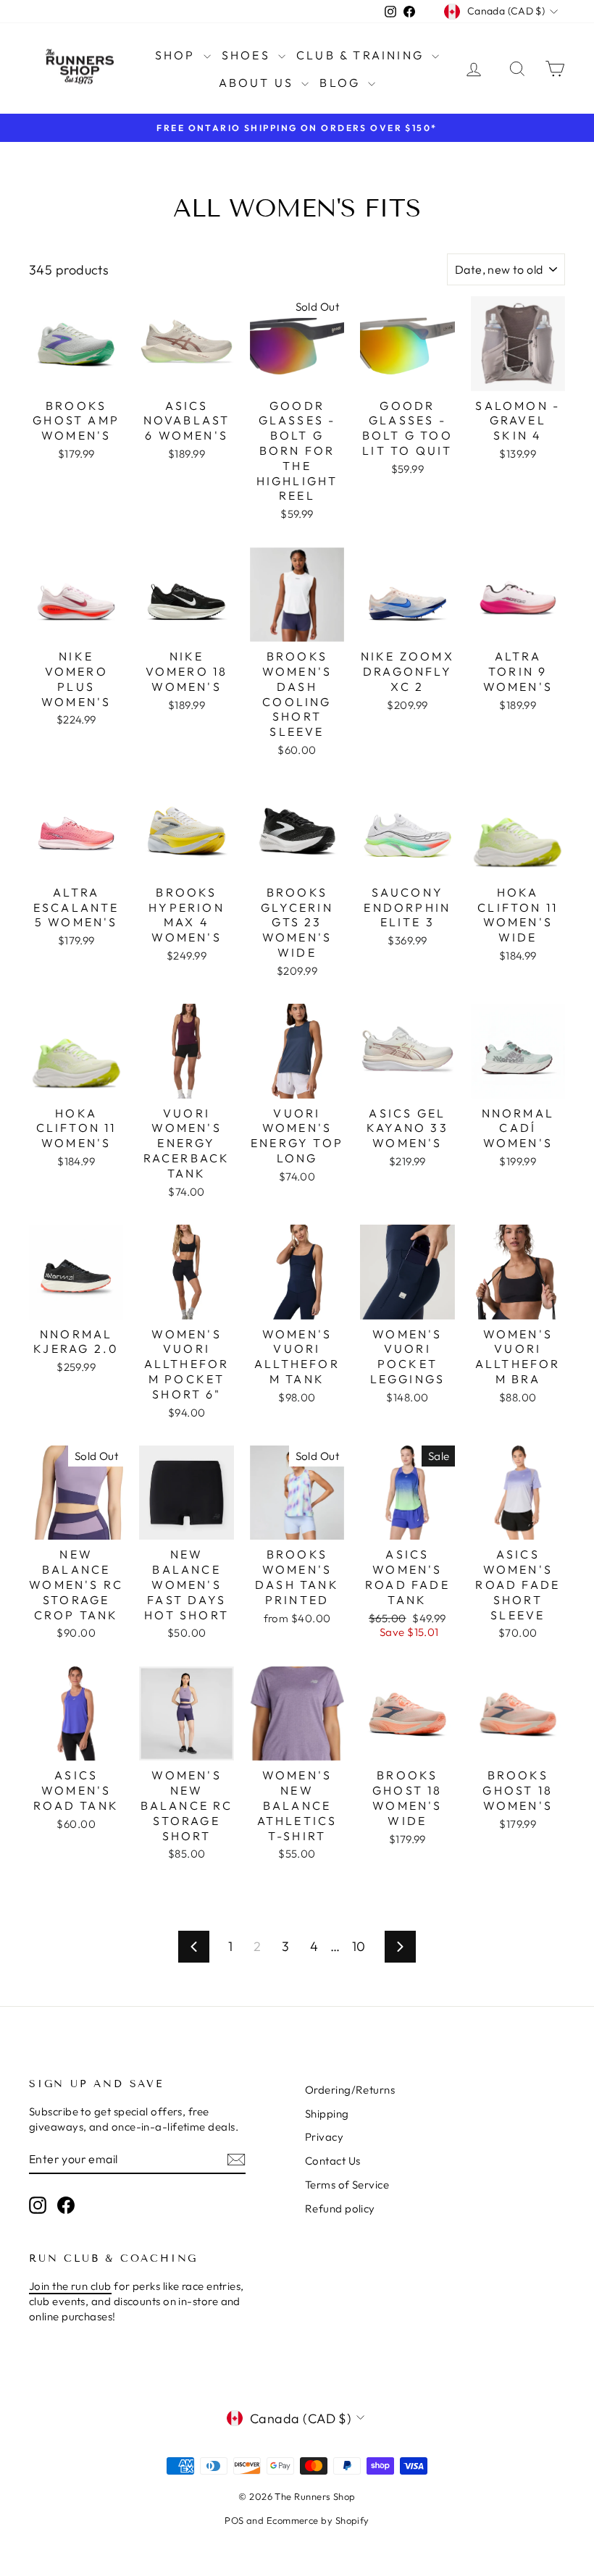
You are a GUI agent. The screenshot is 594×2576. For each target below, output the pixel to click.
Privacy (324, 2137)
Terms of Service (347, 2185)
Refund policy (340, 2208)
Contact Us (333, 2161)
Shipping (327, 2114)
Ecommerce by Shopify (318, 2520)
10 (359, 1946)
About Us (259, 83)
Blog (342, 83)
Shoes (248, 55)
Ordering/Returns (350, 2090)
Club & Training (362, 55)
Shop (177, 55)
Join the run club (70, 2286)
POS (234, 2520)
